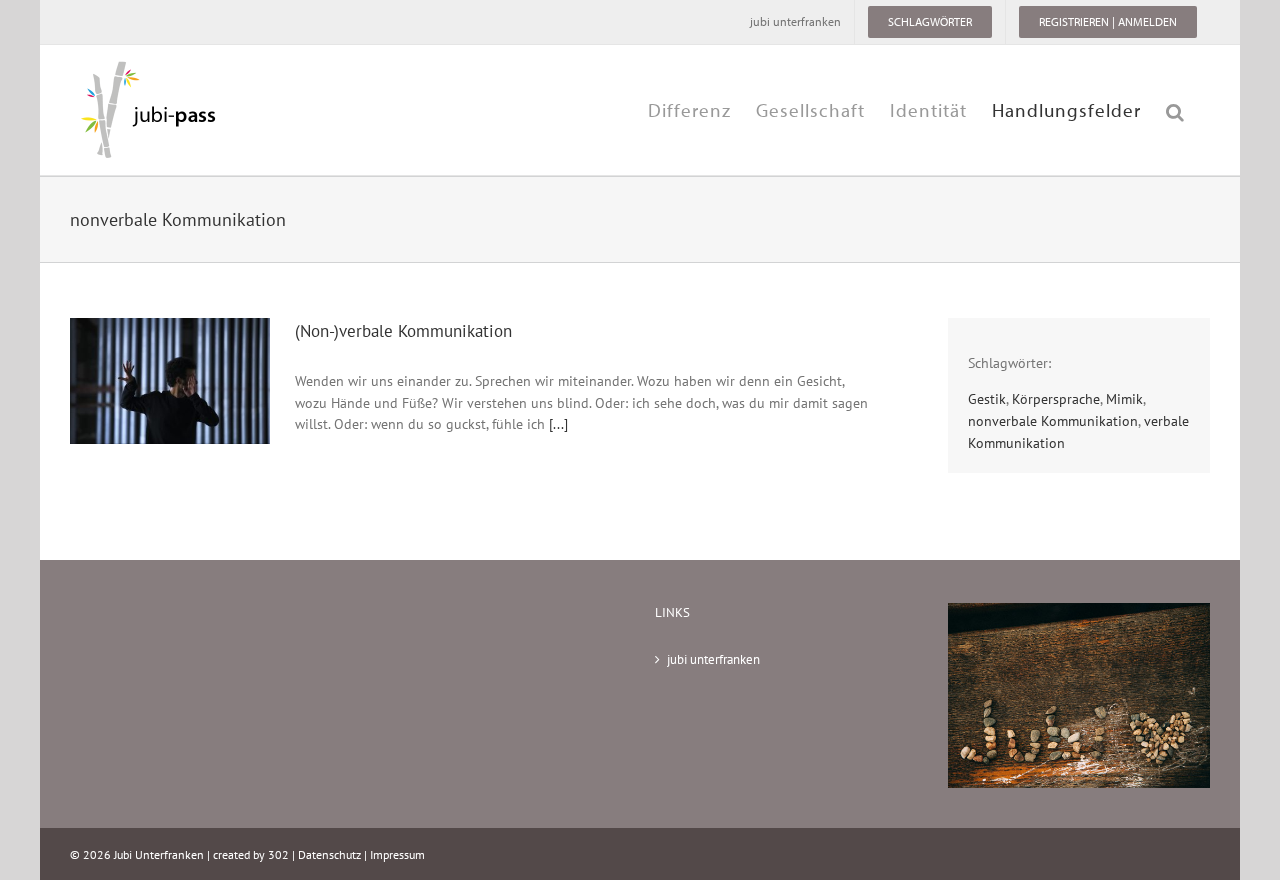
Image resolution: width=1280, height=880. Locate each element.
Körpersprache (1056, 398)
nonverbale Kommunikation (1053, 420)
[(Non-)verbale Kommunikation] (170, 381)
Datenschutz (329, 854)
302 (278, 854)
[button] (1175, 110)
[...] (558, 423)
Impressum (397, 854)
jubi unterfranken (713, 659)
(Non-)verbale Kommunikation (403, 330)
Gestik (987, 398)
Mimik (1124, 398)
